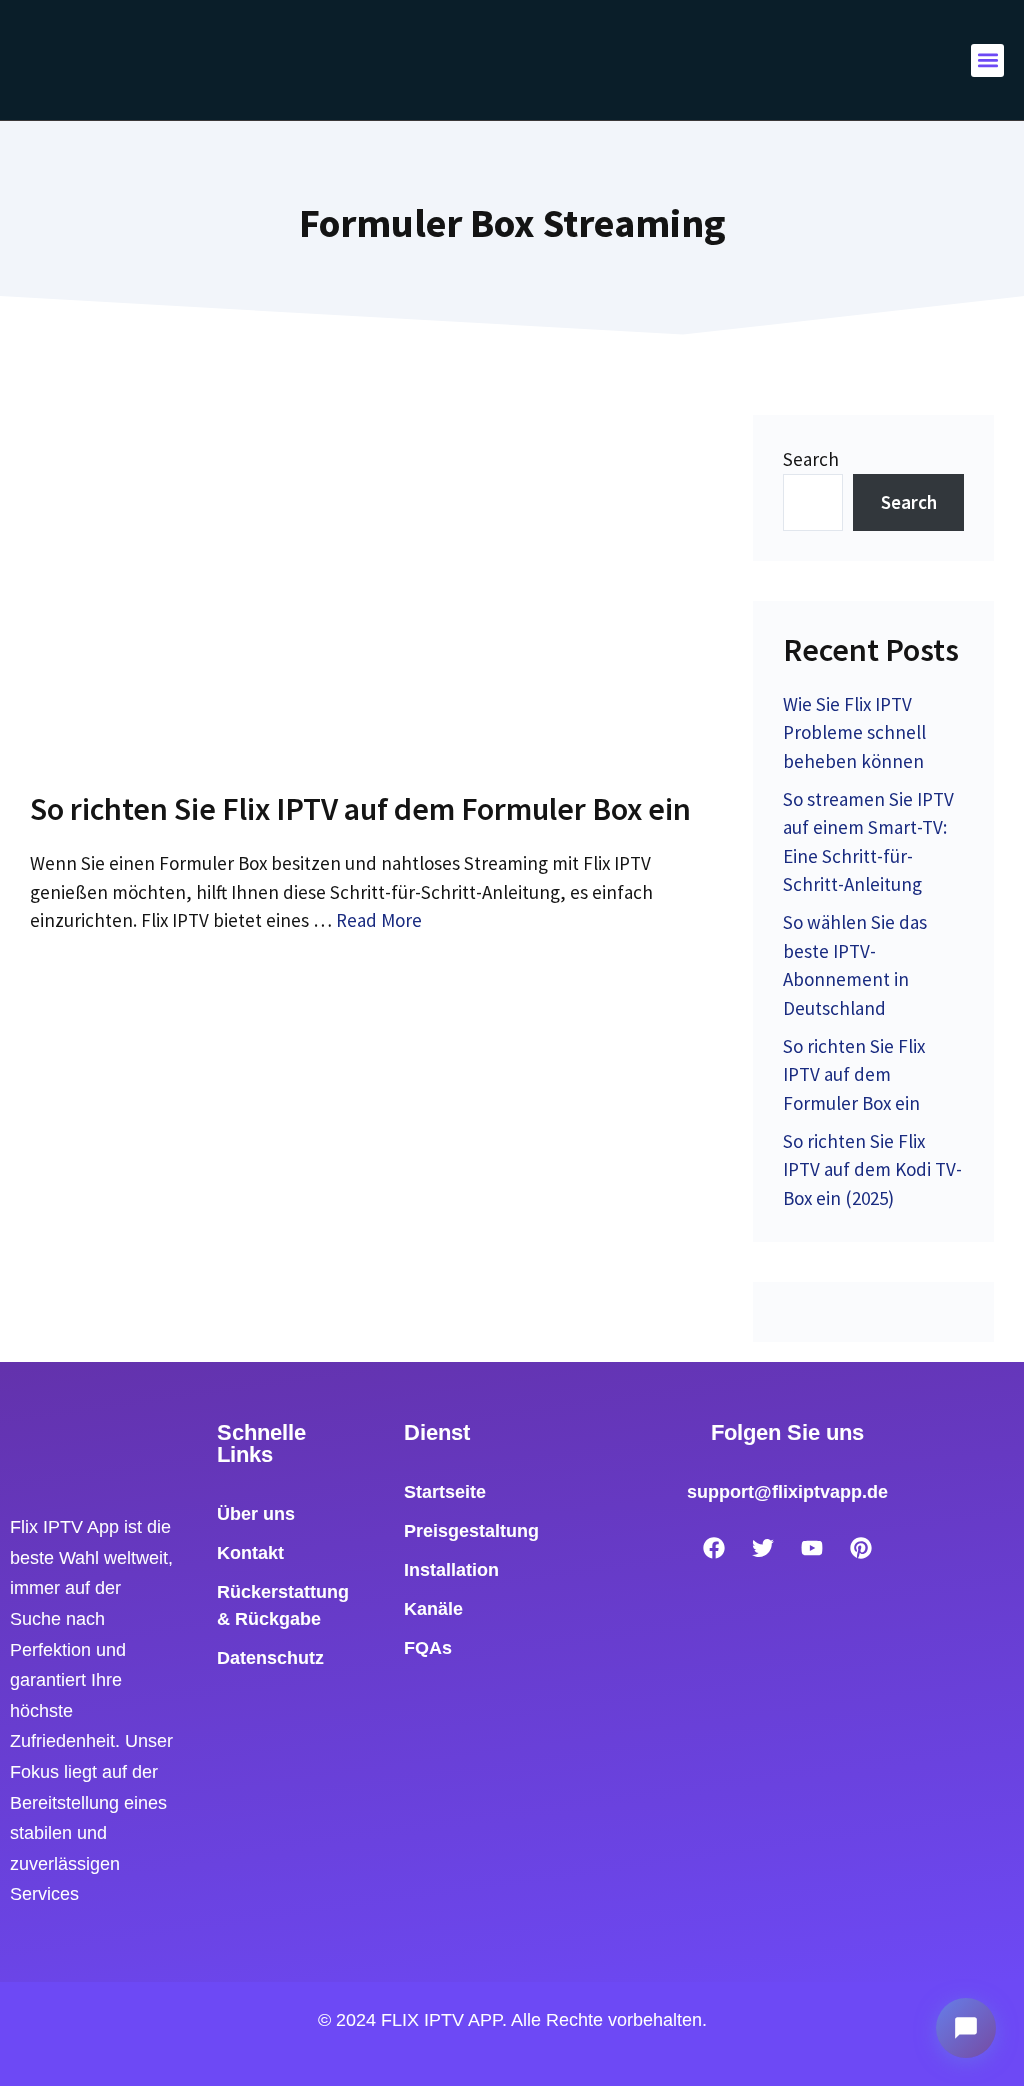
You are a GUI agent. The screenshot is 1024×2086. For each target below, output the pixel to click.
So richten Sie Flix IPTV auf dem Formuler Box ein (360, 809)
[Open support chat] (966, 2028)
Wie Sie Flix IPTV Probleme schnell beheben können (854, 732)
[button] (987, 60)
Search (811, 459)
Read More (379, 920)
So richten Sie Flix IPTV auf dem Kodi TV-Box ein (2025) (872, 1169)
